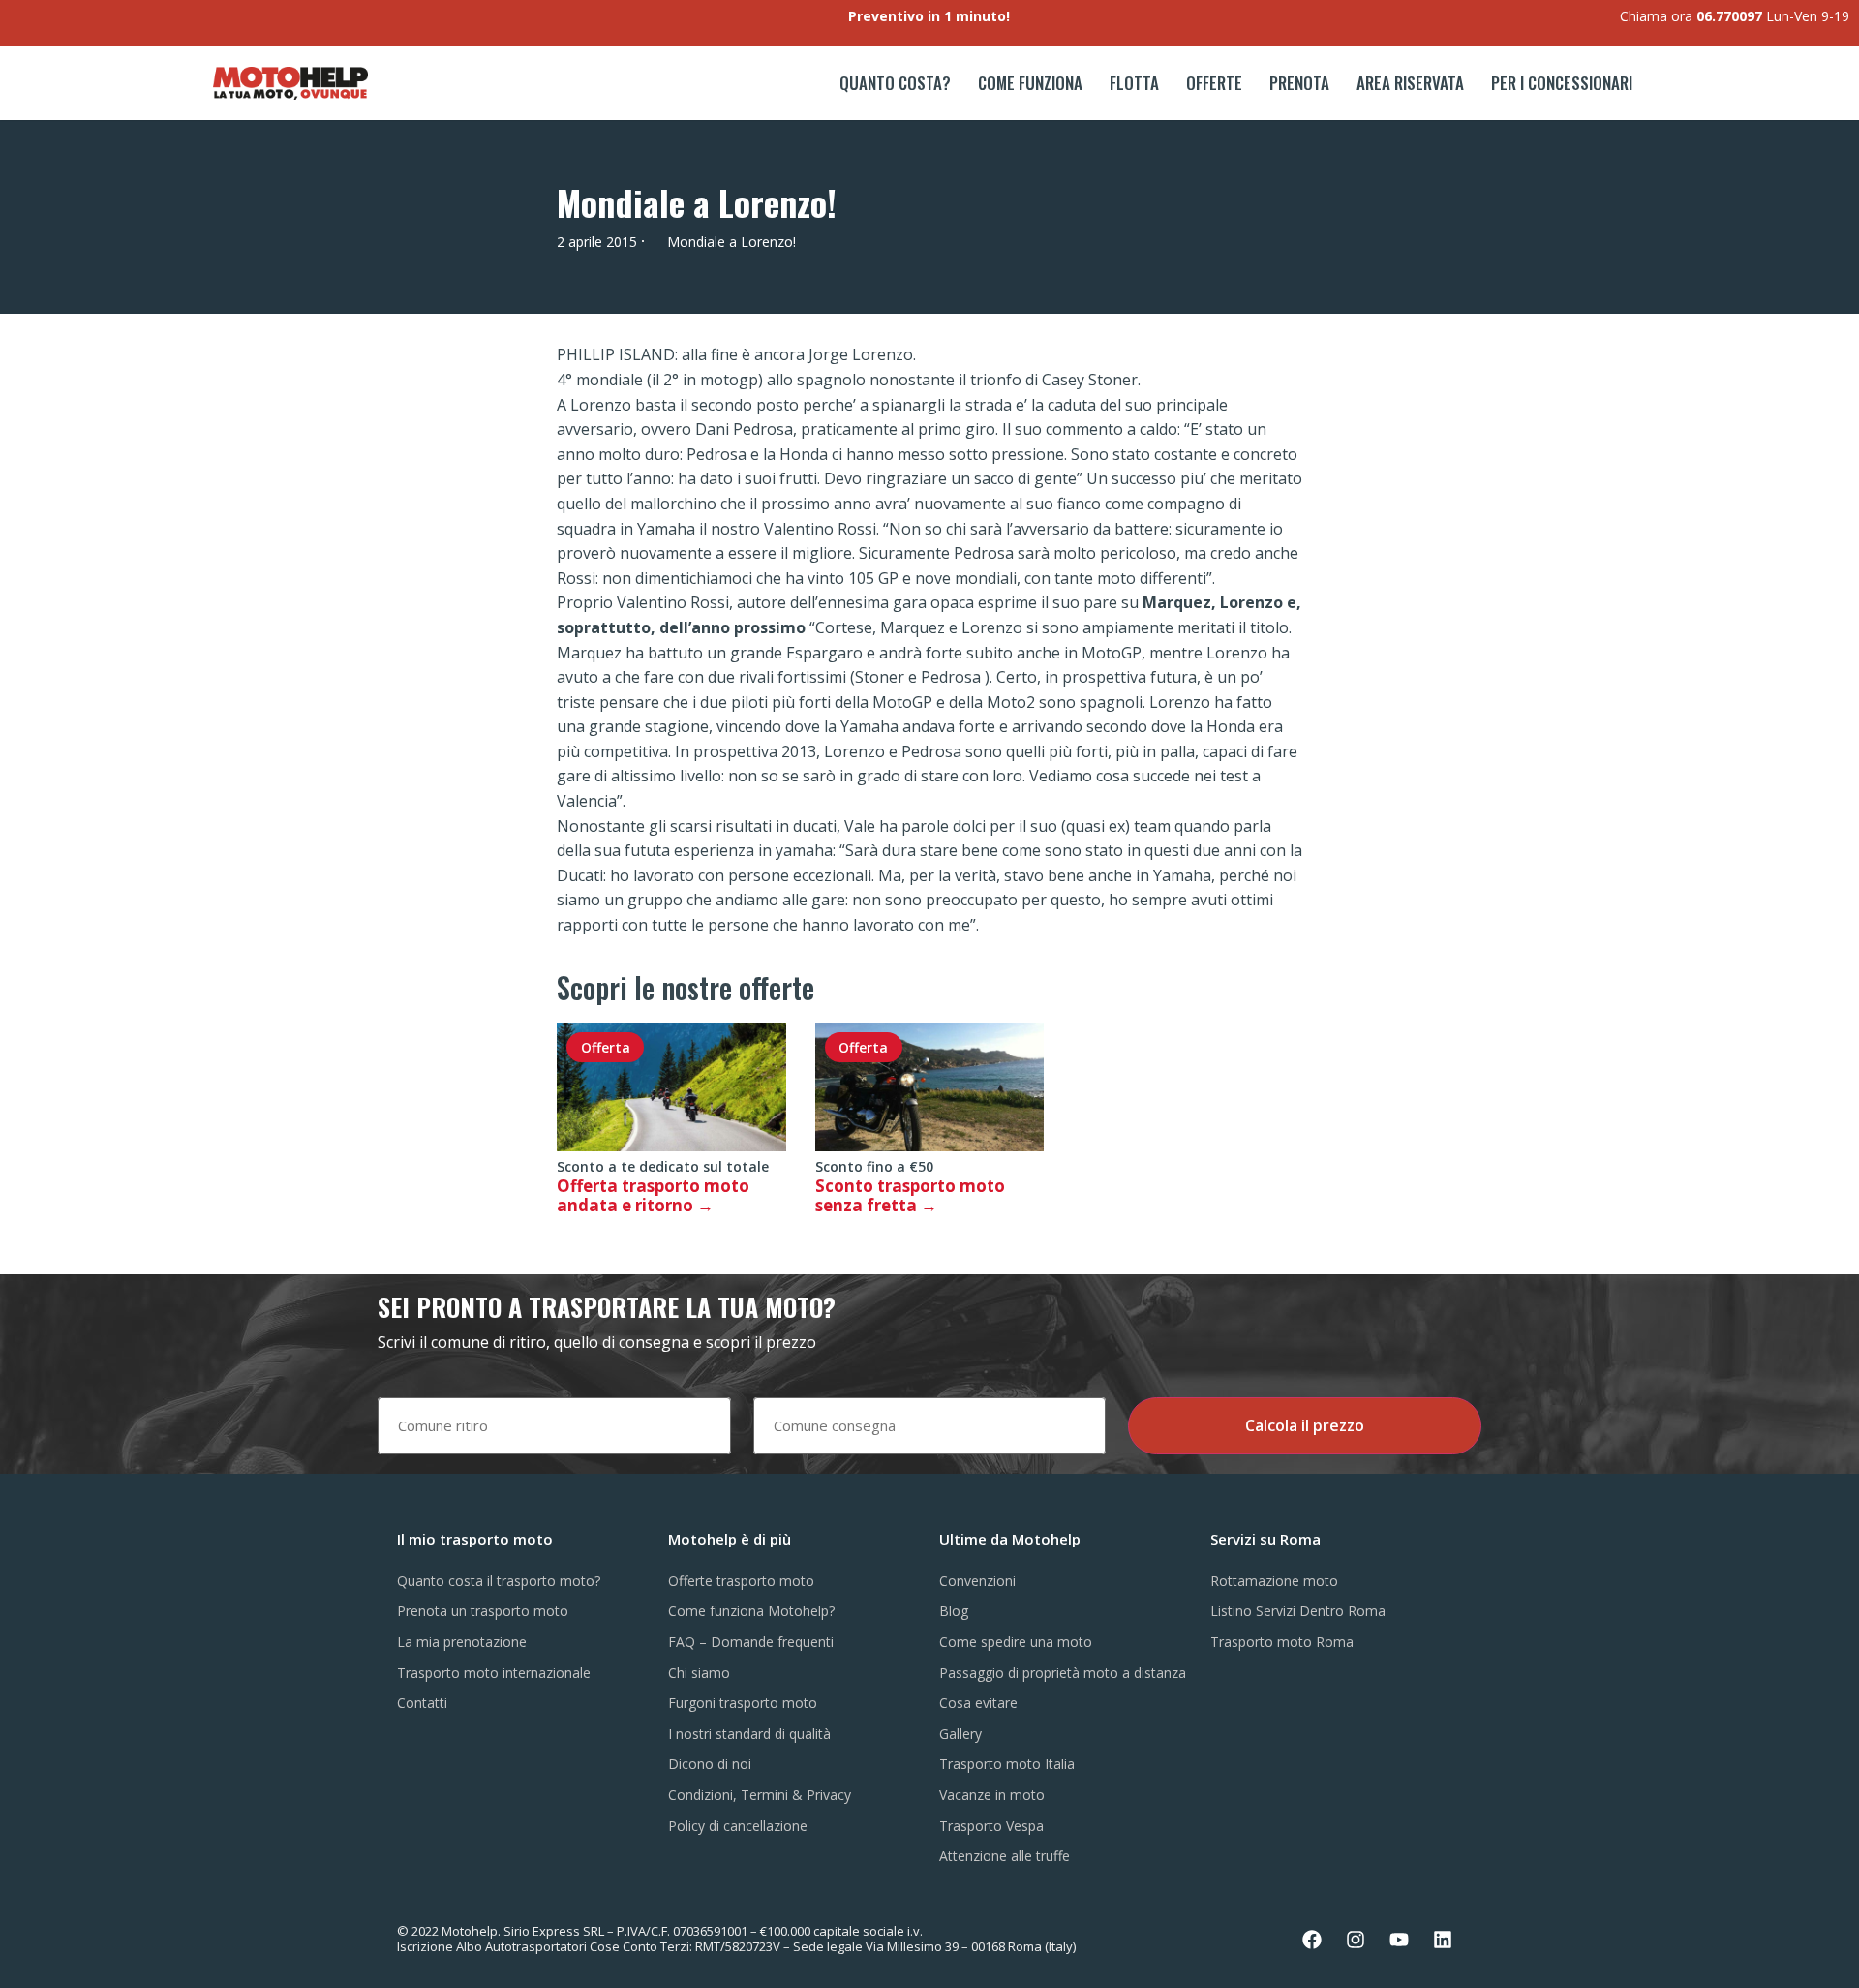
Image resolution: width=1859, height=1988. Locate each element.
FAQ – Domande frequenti (751, 1642)
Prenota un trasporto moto (483, 1611)
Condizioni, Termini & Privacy (760, 1795)
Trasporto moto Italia (1007, 1764)
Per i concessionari (1562, 83)
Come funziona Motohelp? (751, 1611)
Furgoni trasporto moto (743, 1703)
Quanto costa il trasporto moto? (499, 1581)
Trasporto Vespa (991, 1826)
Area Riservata (1410, 83)
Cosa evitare (978, 1703)
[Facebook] (1312, 1940)
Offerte (1214, 83)
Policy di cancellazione (738, 1826)
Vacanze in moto (992, 1795)
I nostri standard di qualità (749, 1734)
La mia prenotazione (462, 1642)
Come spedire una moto (1016, 1642)
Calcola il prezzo (1305, 1425)
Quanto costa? (895, 83)
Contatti (422, 1703)
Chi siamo (699, 1673)
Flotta (1134, 83)
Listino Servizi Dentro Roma (1298, 1611)
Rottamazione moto (1274, 1581)
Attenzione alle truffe (1005, 1856)
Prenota (1299, 83)
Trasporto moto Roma (1282, 1642)
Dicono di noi (710, 1764)
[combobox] (554, 1426)
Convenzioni (977, 1581)
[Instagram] (1356, 1940)
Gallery (960, 1734)
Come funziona (1030, 83)
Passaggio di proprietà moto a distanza (1063, 1673)
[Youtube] (1399, 1940)
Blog (954, 1611)
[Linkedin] (1443, 1940)
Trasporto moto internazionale (494, 1673)
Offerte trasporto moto (741, 1581)
